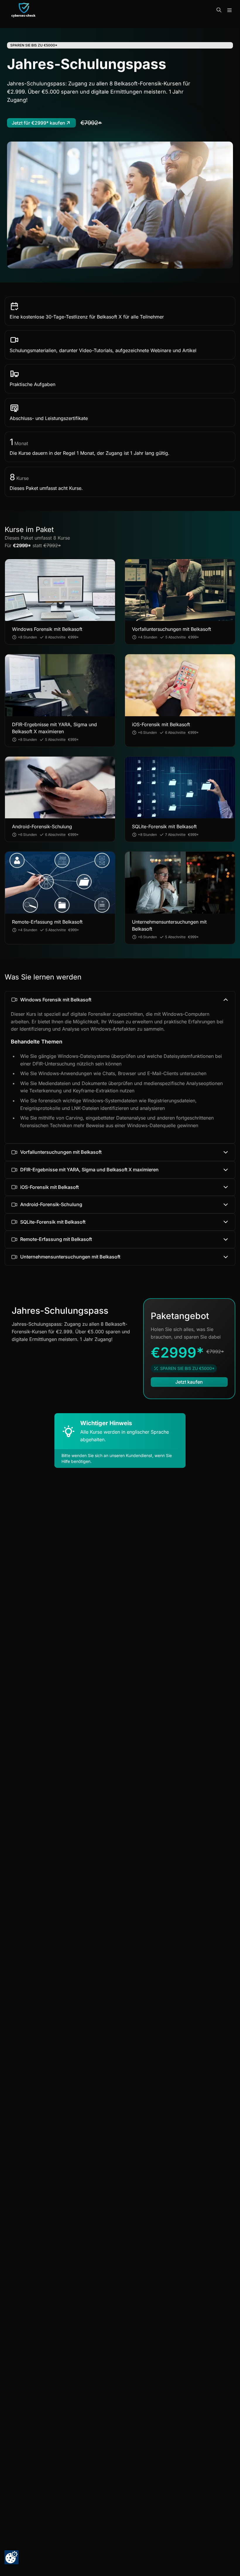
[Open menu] (229, 10)
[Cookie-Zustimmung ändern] (11, 2557)
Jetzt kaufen (189, 1382)
